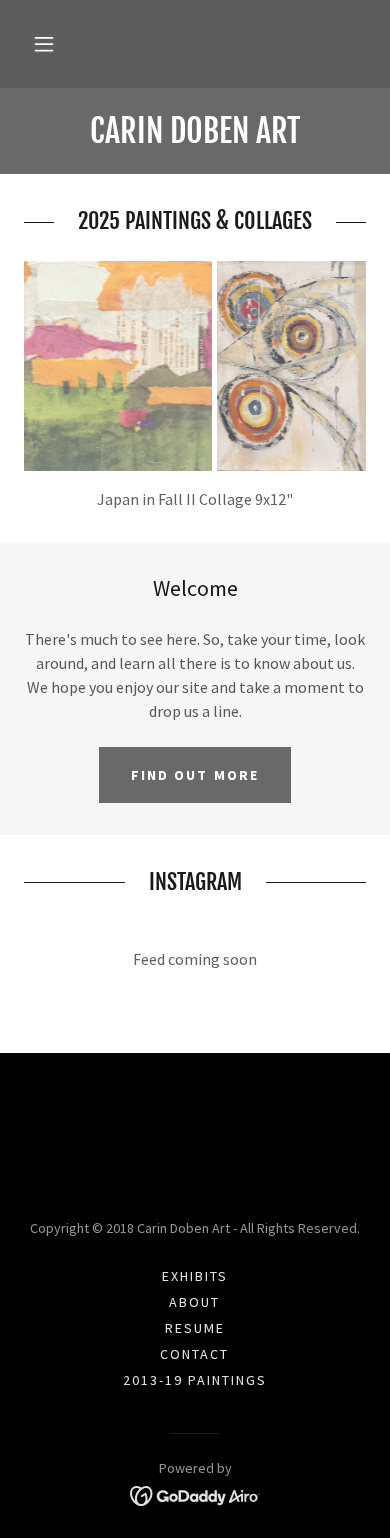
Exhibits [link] (195, 1276)
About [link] (194, 1302)
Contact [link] (194, 1354)
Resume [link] (195, 1328)
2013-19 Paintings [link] (195, 1380)
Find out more (194, 775)
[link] (195, 131)
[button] (44, 44)
